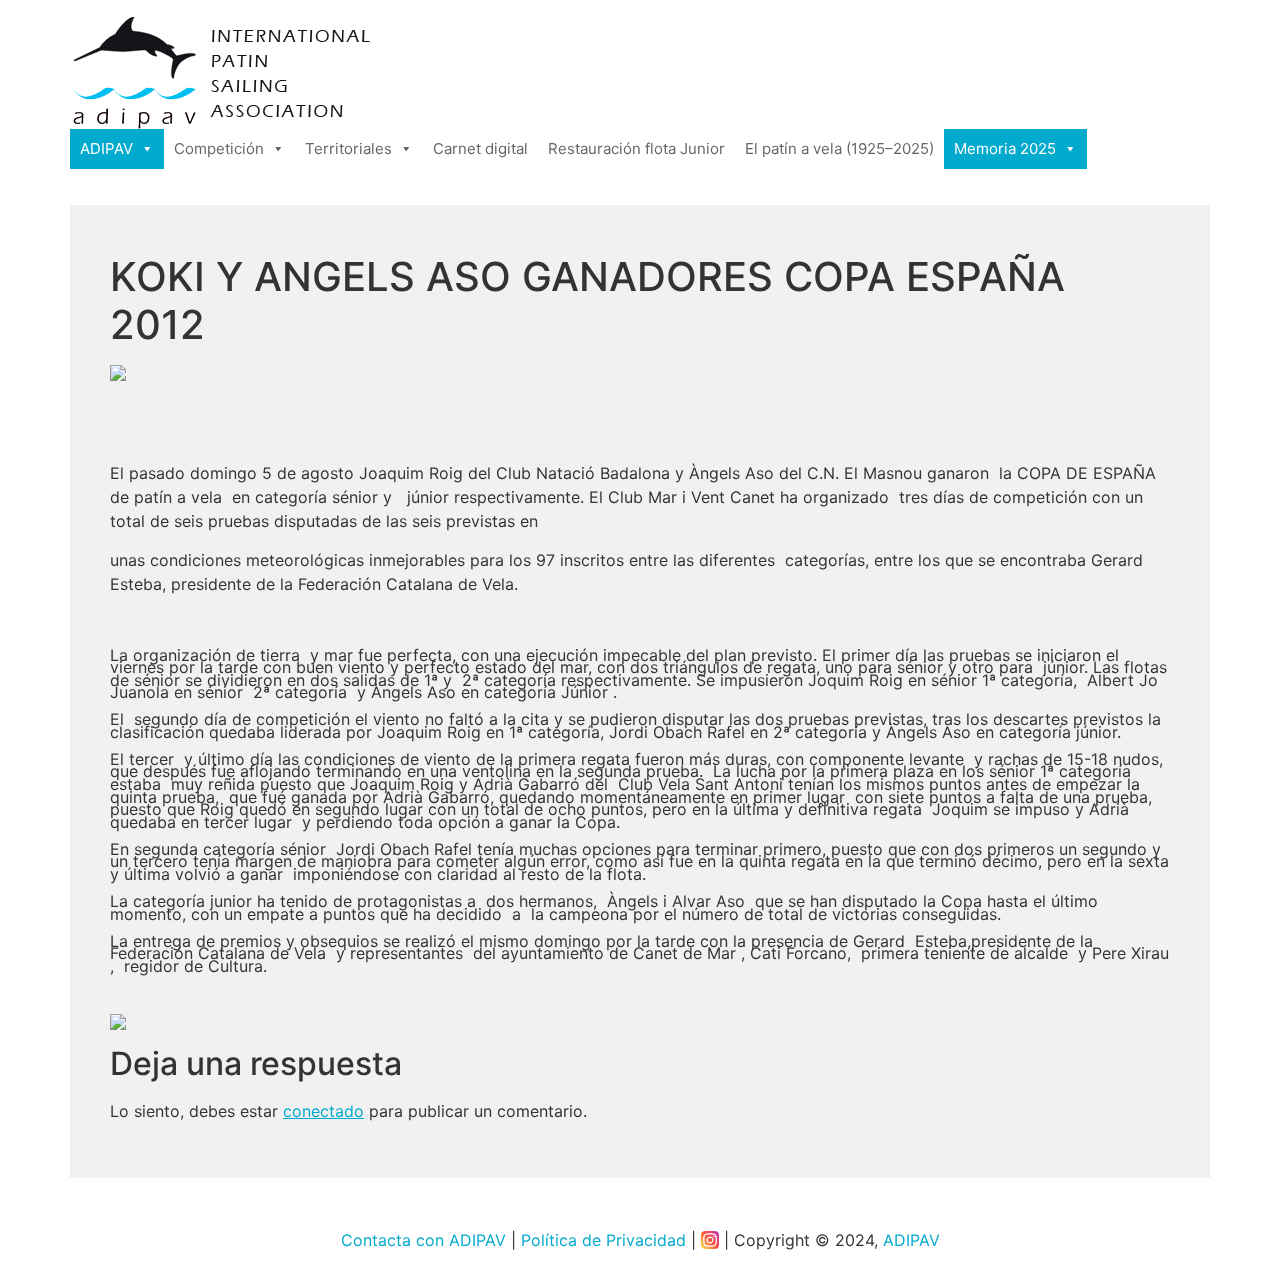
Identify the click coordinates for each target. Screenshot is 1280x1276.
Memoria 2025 (1005, 148)
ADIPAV (106, 148)
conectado (323, 1111)
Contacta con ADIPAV (423, 1240)
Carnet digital (480, 148)
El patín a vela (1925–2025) (839, 148)
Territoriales (348, 148)
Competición (219, 148)
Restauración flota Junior (636, 148)
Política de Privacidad (603, 1240)
